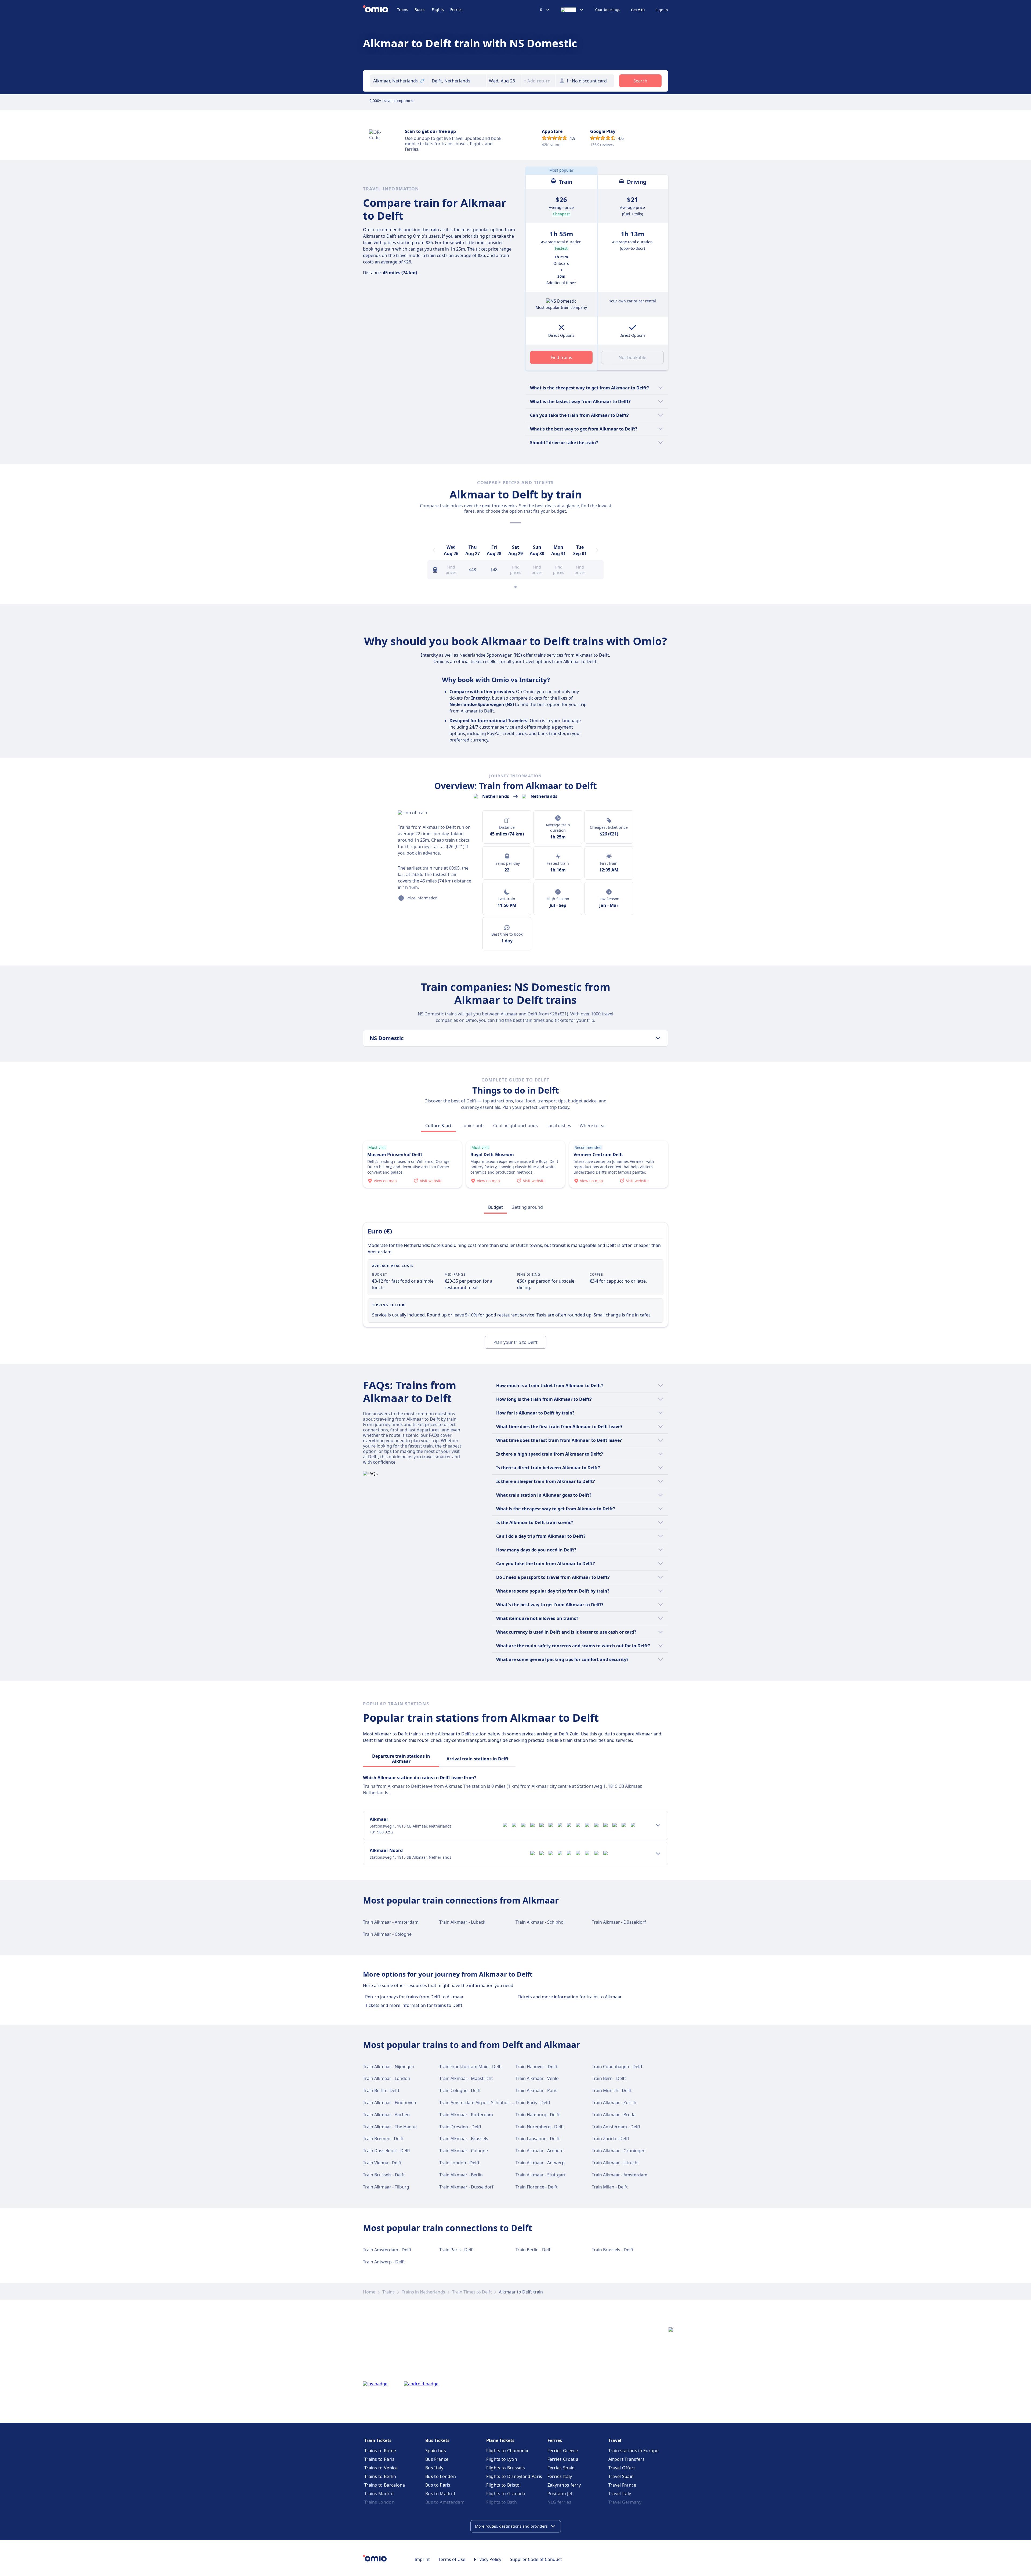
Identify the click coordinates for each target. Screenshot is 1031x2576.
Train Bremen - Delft (383, 2139)
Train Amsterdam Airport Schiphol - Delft (481, 2103)
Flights (438, 10)
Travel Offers (622, 2468)
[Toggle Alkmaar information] (658, 1825)
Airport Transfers (627, 2459)
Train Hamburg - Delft (538, 2115)
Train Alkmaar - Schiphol (540, 1922)
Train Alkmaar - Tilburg (386, 2187)
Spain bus (436, 2451)
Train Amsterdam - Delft (616, 2127)
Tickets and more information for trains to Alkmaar (570, 1997)
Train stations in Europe (634, 2451)
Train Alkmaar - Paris (536, 2090)
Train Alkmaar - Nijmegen (389, 2067)
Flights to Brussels (506, 2468)
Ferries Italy (560, 2476)
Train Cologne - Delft (460, 2090)
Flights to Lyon (502, 2459)
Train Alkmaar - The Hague (390, 2127)
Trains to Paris (380, 2459)
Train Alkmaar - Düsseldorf (619, 1922)
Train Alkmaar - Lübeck (462, 1922)
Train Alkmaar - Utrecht (615, 2163)
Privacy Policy (488, 2559)
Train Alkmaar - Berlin (461, 2175)
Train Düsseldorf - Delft (387, 2151)
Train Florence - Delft (537, 2187)
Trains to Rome (380, 2451)
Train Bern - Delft (609, 2078)
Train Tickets (378, 2440)
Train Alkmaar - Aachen (386, 2115)
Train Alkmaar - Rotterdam (466, 2115)
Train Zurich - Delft (611, 2139)
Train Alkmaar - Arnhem (540, 2151)
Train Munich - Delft (612, 2090)
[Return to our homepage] (380, 10)
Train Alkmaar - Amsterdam (391, 1922)
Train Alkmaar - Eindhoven (390, 2103)
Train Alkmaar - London (387, 2078)
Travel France (622, 2485)
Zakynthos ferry (564, 2485)
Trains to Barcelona (385, 2485)
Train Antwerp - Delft (384, 2262)
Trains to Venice (381, 2468)
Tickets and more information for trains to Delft (414, 2005)
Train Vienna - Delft (382, 2163)
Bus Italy (434, 2468)
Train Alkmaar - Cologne (387, 1934)
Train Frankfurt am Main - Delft (471, 2067)
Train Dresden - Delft (460, 2127)
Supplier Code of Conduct (536, 2559)
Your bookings (607, 10)
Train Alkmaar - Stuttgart (541, 2175)
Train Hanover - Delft (537, 2067)
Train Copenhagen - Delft (617, 2067)
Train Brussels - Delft (384, 2175)
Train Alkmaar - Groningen (619, 2151)
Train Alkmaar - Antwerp (540, 2163)
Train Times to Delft (472, 2292)
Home (369, 2292)
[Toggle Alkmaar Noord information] (658, 1854)
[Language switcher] (572, 10)
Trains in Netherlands (423, 2292)
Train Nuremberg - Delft (540, 2127)
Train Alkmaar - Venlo (537, 2078)
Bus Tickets (437, 2440)
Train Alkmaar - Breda (614, 2115)
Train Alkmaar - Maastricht (466, 2078)
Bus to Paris (438, 2485)
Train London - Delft (459, 2163)
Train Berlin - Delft (381, 2090)
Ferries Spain (561, 2468)
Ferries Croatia (563, 2459)
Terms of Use (452, 2559)
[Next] (597, 550)
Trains (403, 10)
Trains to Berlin (380, 2476)
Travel (615, 2440)
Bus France (437, 2459)
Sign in (662, 10)
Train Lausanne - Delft (538, 2139)
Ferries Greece (563, 2451)
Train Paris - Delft (533, 2103)
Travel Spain (621, 2476)
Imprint (422, 2559)
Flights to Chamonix (507, 2451)
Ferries (456, 10)
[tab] (438, 1126)
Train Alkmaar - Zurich (614, 2103)
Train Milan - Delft (610, 2187)
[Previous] (434, 550)
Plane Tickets (500, 2440)
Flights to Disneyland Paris (514, 2476)
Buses (420, 10)
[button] (504, 81)
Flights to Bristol (503, 2485)
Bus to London (441, 2476)
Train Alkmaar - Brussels (464, 2139)
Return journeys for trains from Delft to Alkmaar (414, 1997)
